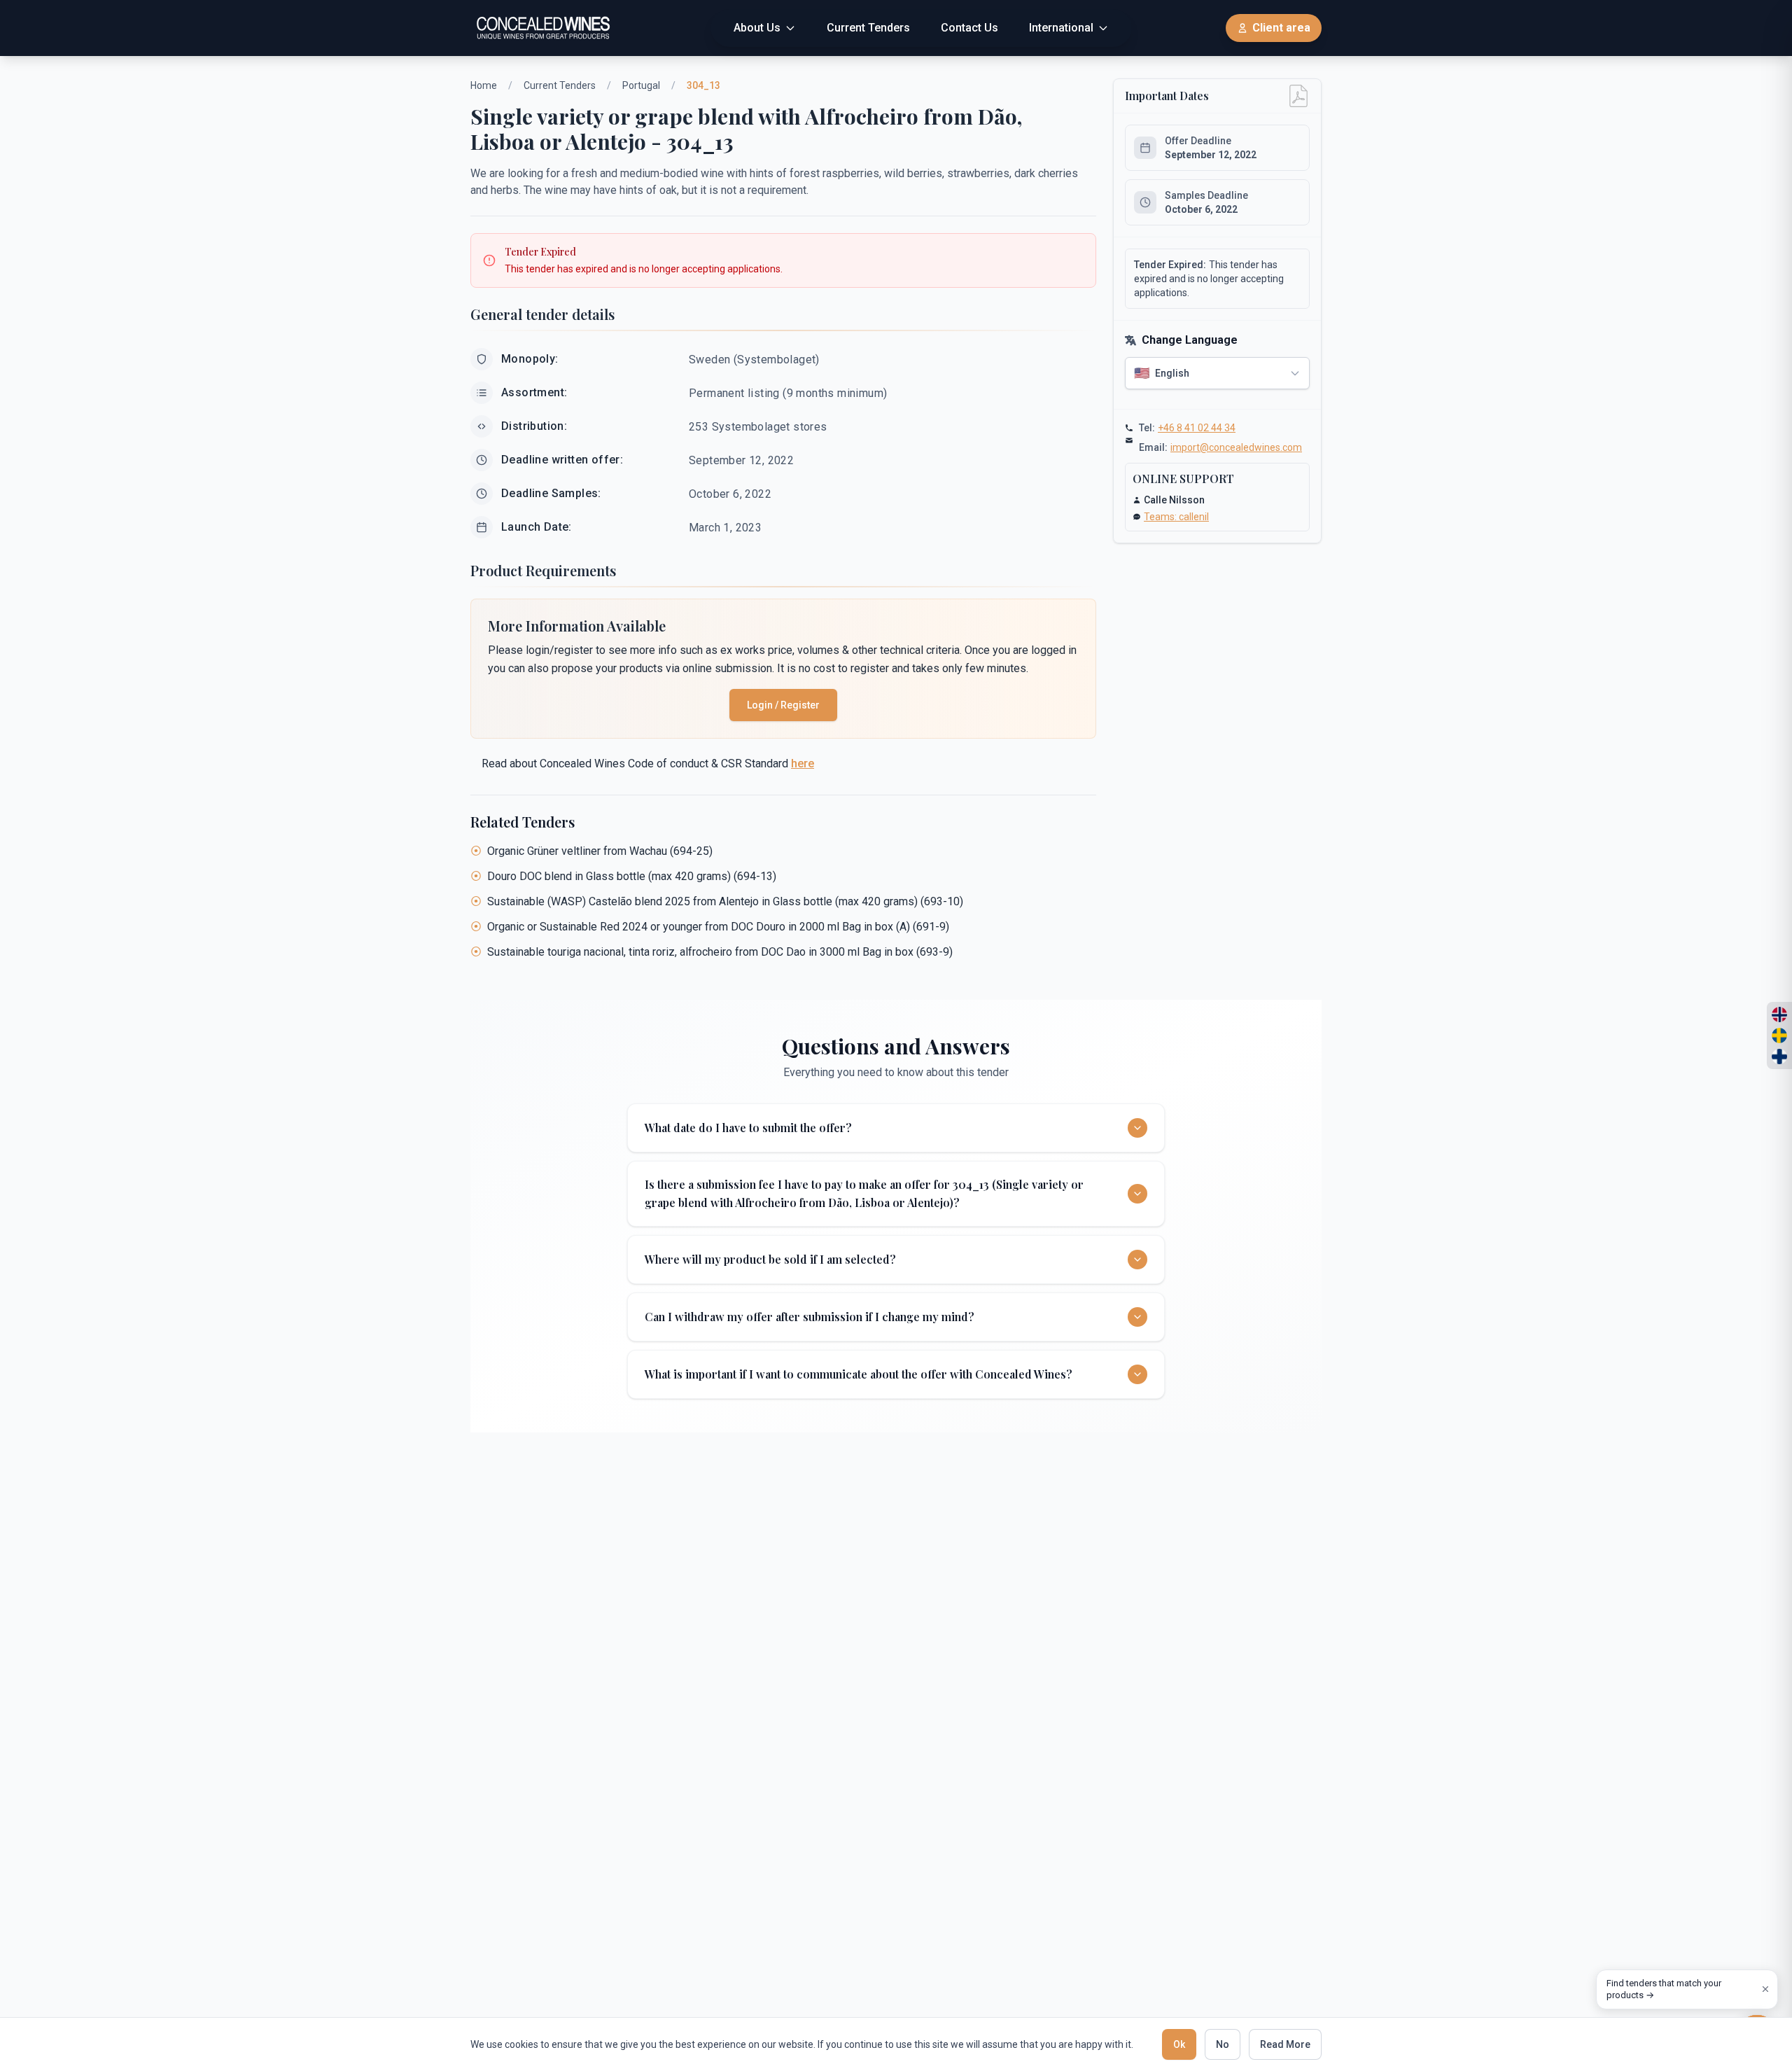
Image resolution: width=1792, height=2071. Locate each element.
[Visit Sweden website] (1779, 1035)
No (1223, 2044)
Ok (1179, 2044)
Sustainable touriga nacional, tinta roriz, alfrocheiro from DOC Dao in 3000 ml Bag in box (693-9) (720, 952)
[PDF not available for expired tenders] (1298, 96)
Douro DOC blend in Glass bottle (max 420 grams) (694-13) (632, 876)
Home (484, 85)
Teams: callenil (1176, 517)
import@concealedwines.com (1236, 447)
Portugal (641, 85)
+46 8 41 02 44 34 (1197, 428)
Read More (1285, 2044)
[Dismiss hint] (1765, 1989)
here (803, 763)
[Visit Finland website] (1779, 1057)
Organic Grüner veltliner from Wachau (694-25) (600, 851)
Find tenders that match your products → (1664, 1989)
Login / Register (783, 705)
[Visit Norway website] (1779, 1014)
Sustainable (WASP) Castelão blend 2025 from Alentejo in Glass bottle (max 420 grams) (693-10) (725, 901)
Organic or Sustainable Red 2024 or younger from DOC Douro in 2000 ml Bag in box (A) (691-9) (718, 927)
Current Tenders (560, 85)
